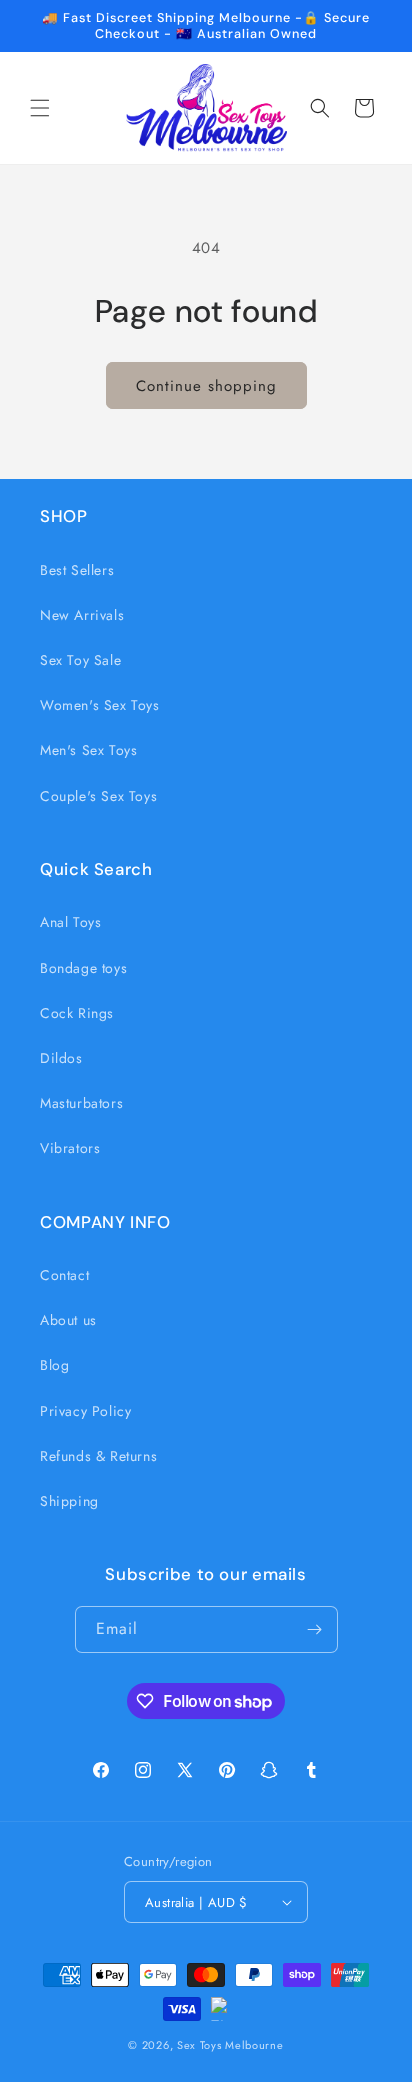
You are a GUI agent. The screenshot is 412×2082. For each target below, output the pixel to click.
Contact (64, 1275)
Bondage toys (83, 968)
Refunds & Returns (98, 1456)
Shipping (69, 1501)
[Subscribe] (315, 1629)
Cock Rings (77, 1013)
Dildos (61, 1058)
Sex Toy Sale (80, 660)
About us (68, 1320)
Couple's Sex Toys (98, 796)
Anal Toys (70, 922)
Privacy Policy (85, 1411)
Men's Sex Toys (88, 750)
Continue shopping (206, 386)
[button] (40, 108)
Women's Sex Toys (100, 705)
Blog (54, 1365)
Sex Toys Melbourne (230, 2045)
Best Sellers (77, 570)
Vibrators (70, 1148)
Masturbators (81, 1103)
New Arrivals (82, 615)
